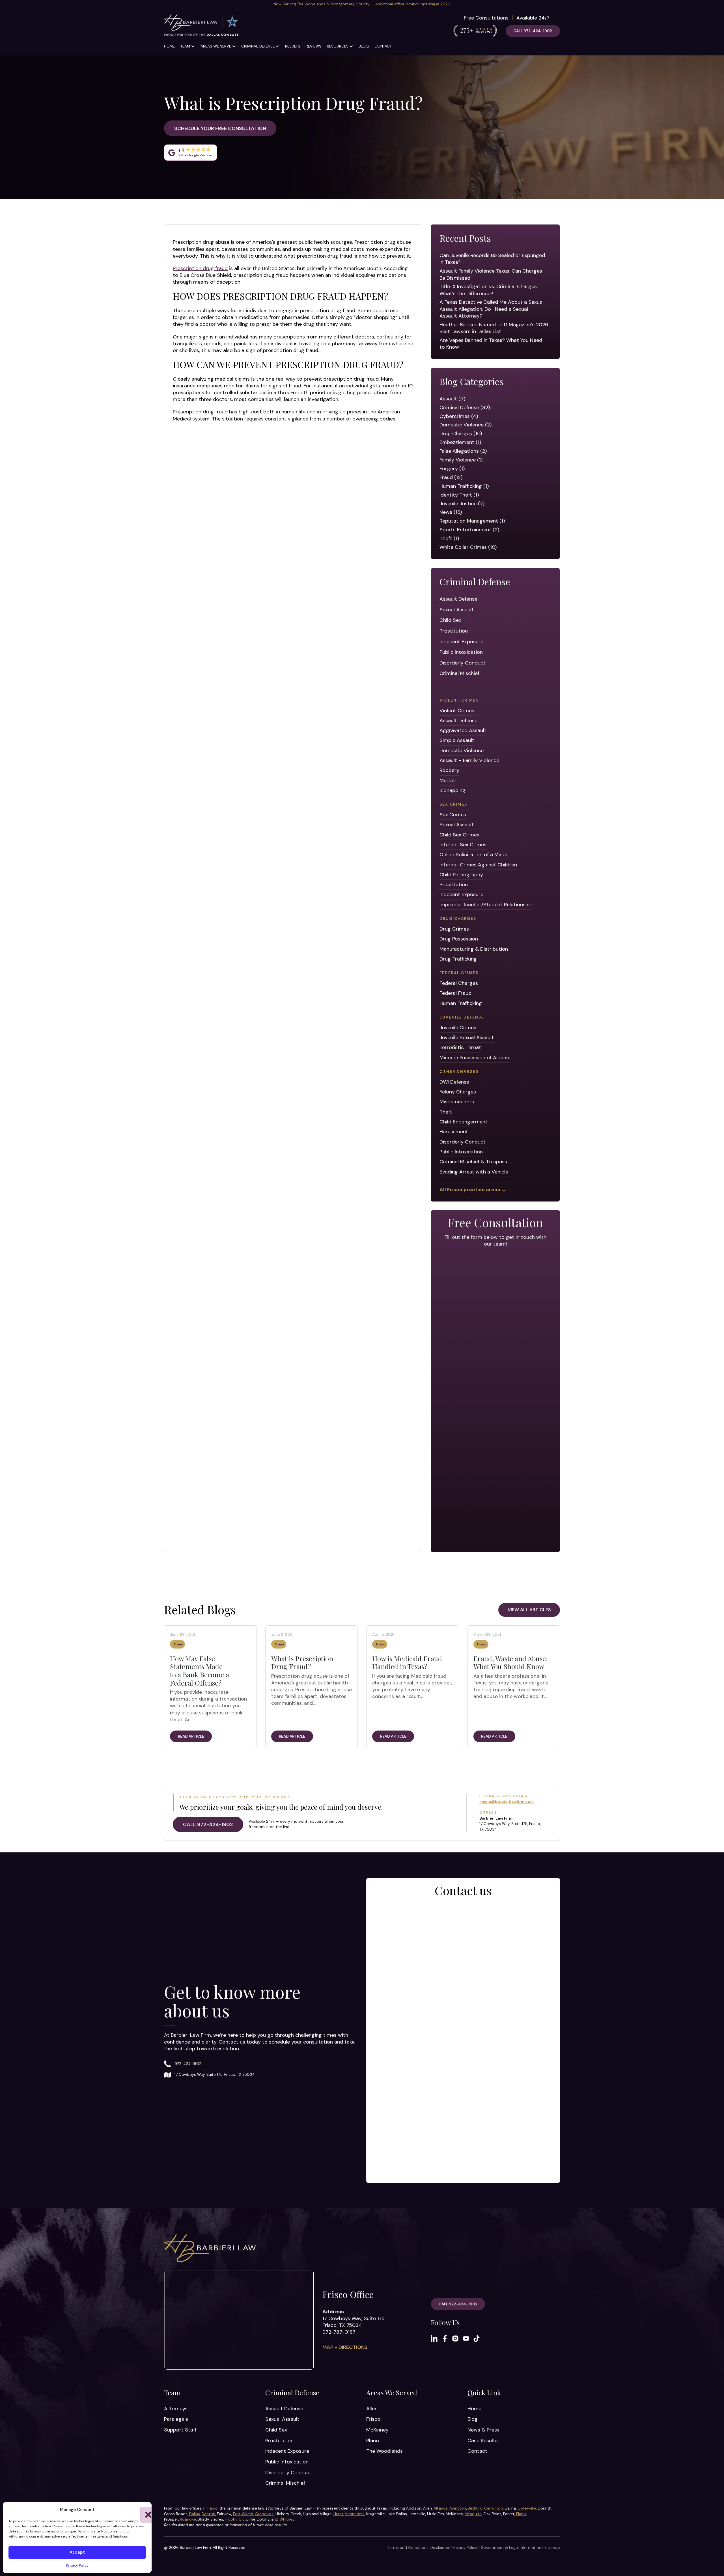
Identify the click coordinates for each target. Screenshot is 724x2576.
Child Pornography (461, 875)
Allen (372, 2409)
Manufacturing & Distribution (474, 949)
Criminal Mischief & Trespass (473, 1162)
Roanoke (188, 2519)
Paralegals (176, 2419)
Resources (338, 46)
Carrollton (494, 2508)
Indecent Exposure (461, 642)
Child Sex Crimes (459, 835)
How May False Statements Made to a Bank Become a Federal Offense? (200, 1671)
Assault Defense (458, 599)
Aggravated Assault (463, 730)
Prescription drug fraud (200, 268)
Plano (373, 2441)
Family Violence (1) (461, 460)
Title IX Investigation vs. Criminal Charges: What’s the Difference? (489, 290)
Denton (208, 2514)
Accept (77, 2552)
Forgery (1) (452, 469)
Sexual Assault (457, 610)
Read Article (191, 1736)
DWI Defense (454, 1082)
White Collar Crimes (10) (468, 547)
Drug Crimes (454, 929)
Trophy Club (236, 2519)
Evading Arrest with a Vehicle (474, 1172)
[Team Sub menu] (193, 46)
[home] (201, 26)
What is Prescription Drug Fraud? (302, 1663)
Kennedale (355, 2514)
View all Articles (529, 1610)
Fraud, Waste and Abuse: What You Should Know (511, 1663)
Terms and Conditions (408, 2548)
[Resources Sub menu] (351, 46)
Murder (448, 780)
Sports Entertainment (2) (469, 530)
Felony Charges (458, 1092)
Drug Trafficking (458, 959)
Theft (446, 1112)
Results (293, 46)
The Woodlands (384, 2451)
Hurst (339, 2514)
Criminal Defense (258, 46)
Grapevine (264, 2514)
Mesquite (473, 2514)
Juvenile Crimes (458, 1028)
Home (169, 46)
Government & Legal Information (511, 2548)
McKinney (377, 2430)
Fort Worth (243, 2514)
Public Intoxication (461, 652)
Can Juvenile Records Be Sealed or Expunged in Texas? (492, 259)
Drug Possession (459, 939)
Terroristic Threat (460, 1047)
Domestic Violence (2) (466, 425)
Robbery (449, 770)
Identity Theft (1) (459, 495)
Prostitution (454, 631)
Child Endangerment (464, 1122)
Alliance (441, 2508)
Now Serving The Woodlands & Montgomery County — (362, 4)
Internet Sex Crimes (463, 845)
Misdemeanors (457, 1102)
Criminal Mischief (459, 673)
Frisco (373, 2419)
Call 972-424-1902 (533, 31)
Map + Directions (345, 2347)
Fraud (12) (451, 477)
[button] (143, 2510)
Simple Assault (457, 740)
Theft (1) (449, 538)
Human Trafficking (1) (464, 486)
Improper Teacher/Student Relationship (486, 905)
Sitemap (552, 2548)
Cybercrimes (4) (459, 416)
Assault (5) (452, 399)
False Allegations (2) (463, 451)
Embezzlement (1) (460, 442)
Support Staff (180, 2430)
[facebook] (445, 2338)
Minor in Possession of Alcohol (475, 1058)
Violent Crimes (457, 711)
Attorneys (176, 2409)
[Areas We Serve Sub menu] (234, 46)
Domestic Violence (462, 750)
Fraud (179, 1644)
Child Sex (450, 620)
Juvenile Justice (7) (462, 504)
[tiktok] (477, 2338)
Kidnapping (453, 790)
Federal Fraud (455, 993)
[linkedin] (434, 2338)
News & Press (483, 2430)
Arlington (458, 2508)
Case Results (483, 2441)
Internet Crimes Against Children (478, 865)
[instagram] (455, 2338)
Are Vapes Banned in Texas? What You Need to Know (491, 344)
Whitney (287, 2519)
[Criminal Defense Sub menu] (277, 46)
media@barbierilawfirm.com (507, 1802)
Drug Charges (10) (461, 433)
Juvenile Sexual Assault (467, 1037)
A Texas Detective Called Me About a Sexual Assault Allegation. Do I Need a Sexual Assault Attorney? (492, 309)
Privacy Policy (77, 2566)
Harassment (454, 1132)
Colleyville (527, 2508)
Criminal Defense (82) (465, 407)
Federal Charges (459, 983)
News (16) (451, 512)
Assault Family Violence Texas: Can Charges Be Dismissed (491, 274)
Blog (364, 46)
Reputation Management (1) (472, 521)
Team (185, 46)
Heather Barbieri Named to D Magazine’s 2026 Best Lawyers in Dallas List (494, 328)
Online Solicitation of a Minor (474, 855)
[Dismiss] (721, 3)
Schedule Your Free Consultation (220, 128)
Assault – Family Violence (469, 760)
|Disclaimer (439, 2548)
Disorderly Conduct (463, 663)
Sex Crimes (453, 815)
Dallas (195, 2514)
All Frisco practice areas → (473, 1190)
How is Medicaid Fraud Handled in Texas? (407, 1663)
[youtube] (466, 2338)
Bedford (475, 2508)
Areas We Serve (216, 46)
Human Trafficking (461, 1003)
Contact (383, 46)
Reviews (313, 46)
